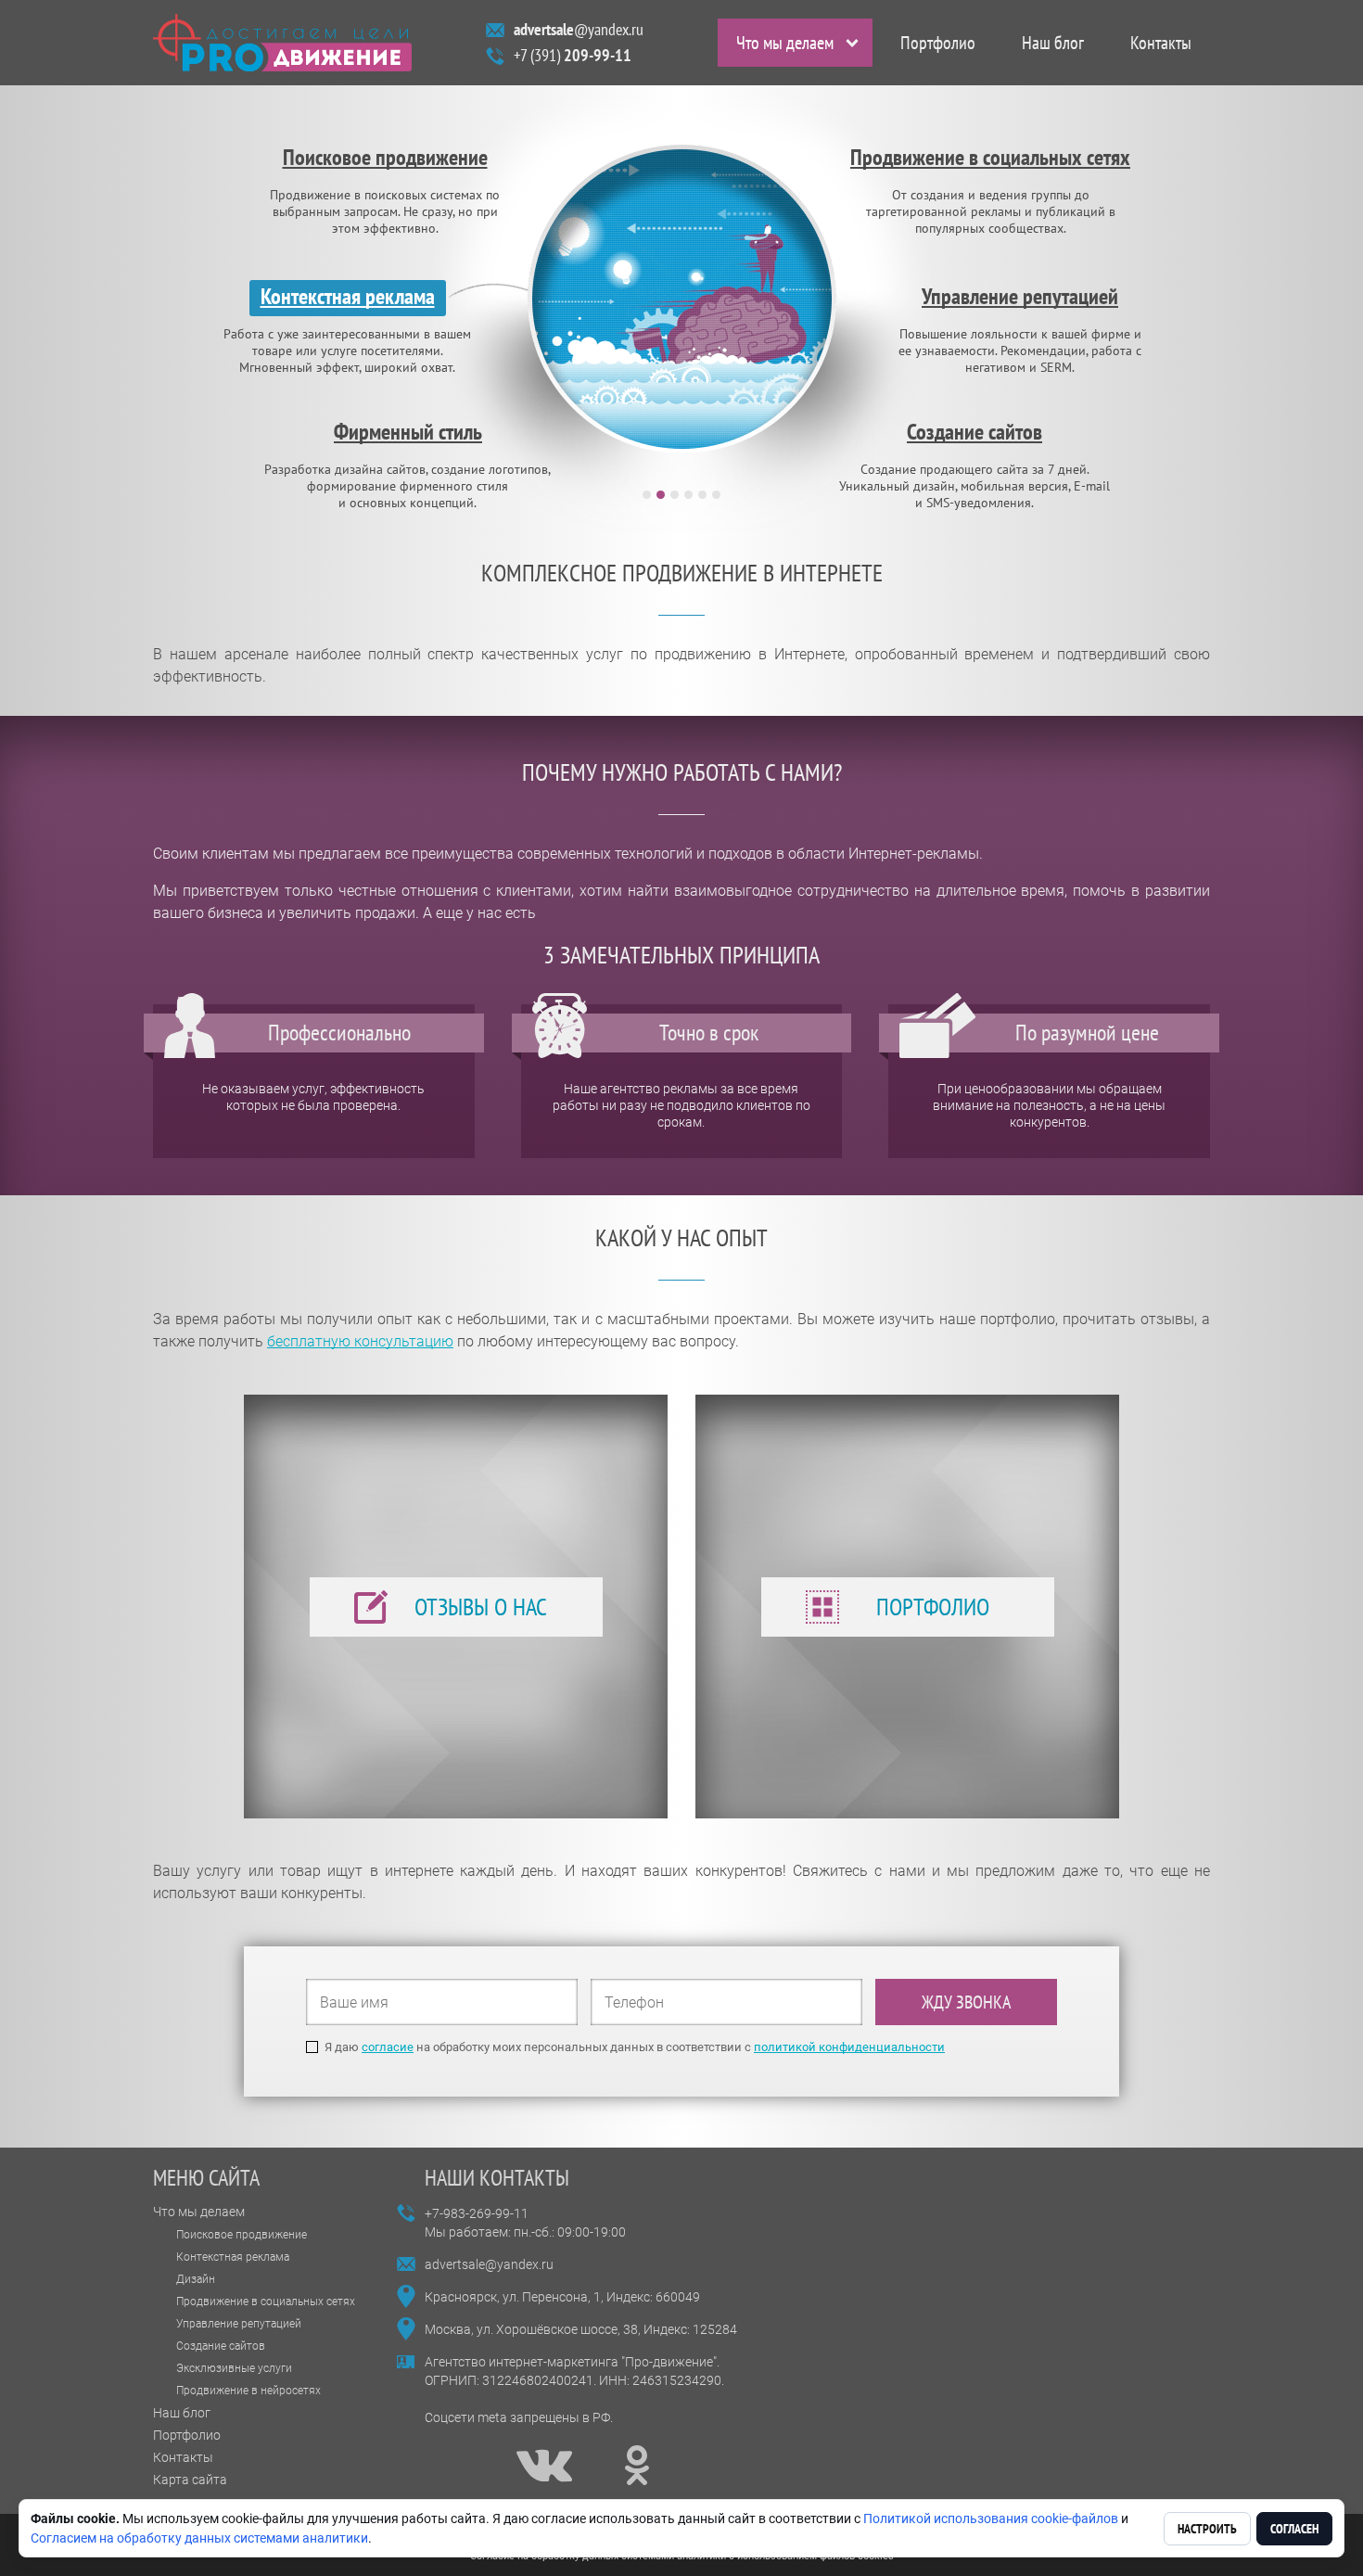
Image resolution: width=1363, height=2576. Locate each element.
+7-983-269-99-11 (477, 2213)
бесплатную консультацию (360, 1341)
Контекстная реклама (233, 2257)
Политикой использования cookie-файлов (991, 2519)
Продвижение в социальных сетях (266, 2302)
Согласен (1294, 2529)
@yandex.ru (579, 29)
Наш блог (1053, 43)
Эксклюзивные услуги (234, 2368)
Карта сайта (190, 2480)
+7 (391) (573, 55)
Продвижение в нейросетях (248, 2391)
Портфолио (938, 43)
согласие (388, 2047)
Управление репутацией (239, 2324)
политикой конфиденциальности (849, 2047)
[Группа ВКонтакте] (544, 2466)
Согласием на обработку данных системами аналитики (199, 2538)
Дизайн (196, 2279)
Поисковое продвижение (242, 2235)
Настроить (1207, 2529)
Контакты (1161, 43)
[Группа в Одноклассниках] (637, 2466)
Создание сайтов (221, 2346)
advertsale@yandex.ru (489, 2264)
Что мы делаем (785, 43)
